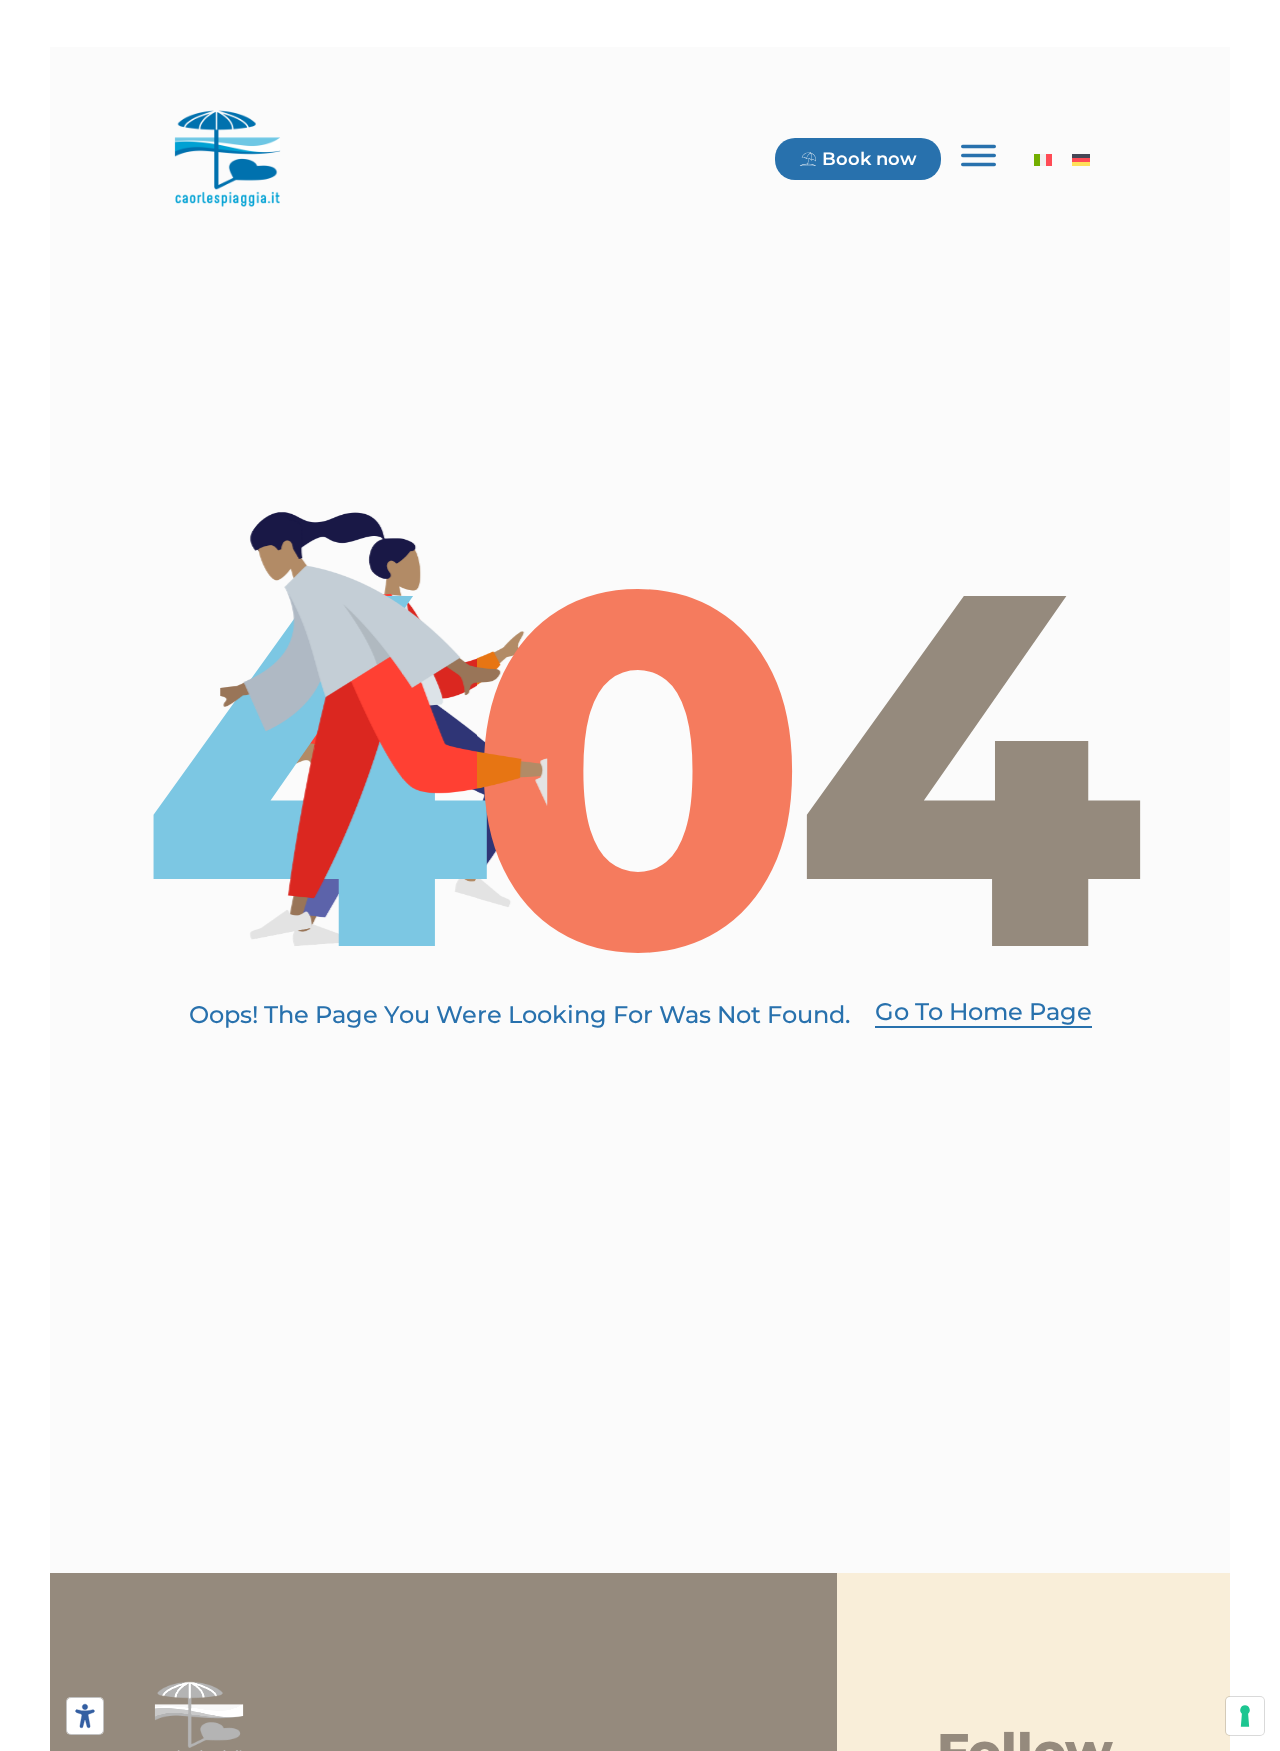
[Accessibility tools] (85, 1716)
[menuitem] (1043, 158)
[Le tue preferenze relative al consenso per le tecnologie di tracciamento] (1245, 1716)
